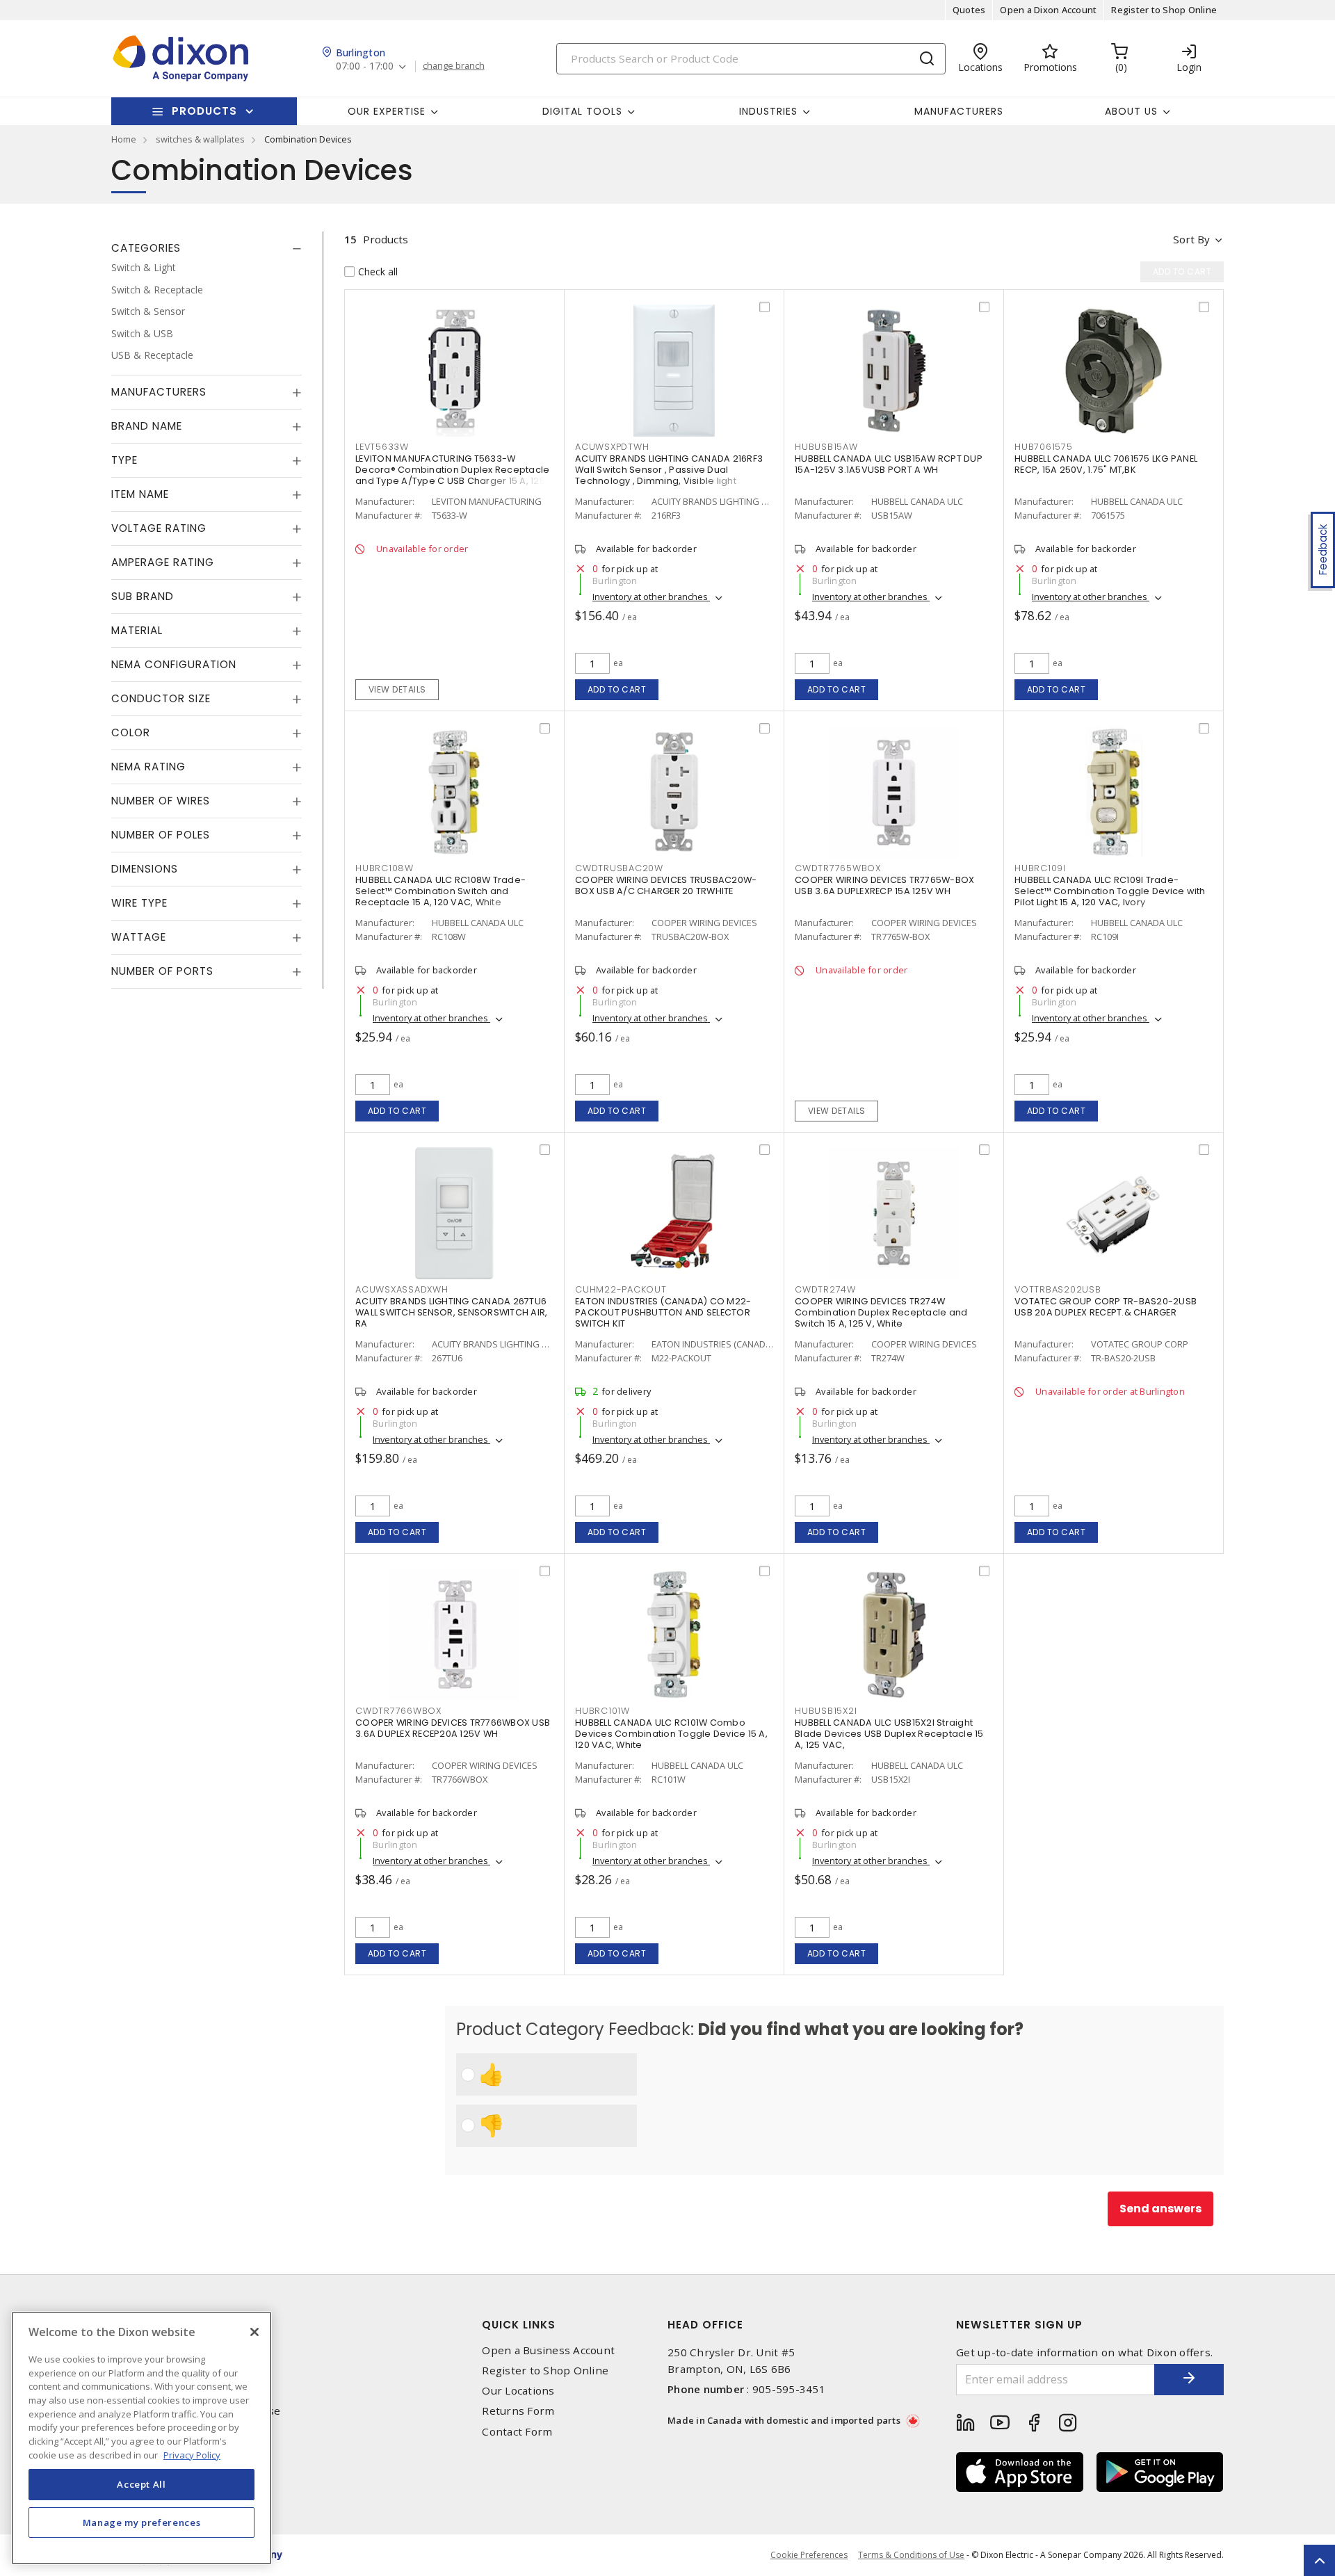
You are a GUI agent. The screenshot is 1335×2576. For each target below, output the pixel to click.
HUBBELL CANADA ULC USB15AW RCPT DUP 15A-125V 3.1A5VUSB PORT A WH (889, 464)
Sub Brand (143, 596)
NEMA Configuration (174, 664)
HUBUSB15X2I (826, 1711)
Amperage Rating (163, 562)
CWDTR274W (825, 1289)
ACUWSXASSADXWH (402, 1289)
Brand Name (147, 426)
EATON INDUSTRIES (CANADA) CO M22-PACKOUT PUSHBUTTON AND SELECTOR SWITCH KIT (663, 1312)
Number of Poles (161, 835)
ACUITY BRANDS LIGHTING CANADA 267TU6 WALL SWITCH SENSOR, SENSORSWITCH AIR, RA (451, 1312)
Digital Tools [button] (582, 111)
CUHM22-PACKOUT (621, 1289)
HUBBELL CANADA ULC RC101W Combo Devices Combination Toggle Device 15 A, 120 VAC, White (671, 1734)
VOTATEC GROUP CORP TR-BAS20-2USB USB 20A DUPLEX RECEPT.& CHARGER (1106, 1307)
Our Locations (518, 2391)
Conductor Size (161, 698)
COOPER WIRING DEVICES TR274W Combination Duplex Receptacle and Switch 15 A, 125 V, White (881, 1312)
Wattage (139, 937)
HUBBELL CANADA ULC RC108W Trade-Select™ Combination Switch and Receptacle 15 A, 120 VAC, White (440, 891)
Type (124, 460)
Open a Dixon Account (1048, 10)
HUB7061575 (1044, 447)
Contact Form (517, 2432)
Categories (146, 248)
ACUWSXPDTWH (612, 447)
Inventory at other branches (651, 597)
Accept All (141, 2484)
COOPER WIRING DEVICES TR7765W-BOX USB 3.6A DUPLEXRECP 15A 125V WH (884, 885)
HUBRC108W (385, 868)
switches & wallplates (200, 139)
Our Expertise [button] (387, 111)
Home (124, 139)
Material (137, 630)
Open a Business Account (548, 2350)
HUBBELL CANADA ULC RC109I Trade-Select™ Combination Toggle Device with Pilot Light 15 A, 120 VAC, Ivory (1110, 891)
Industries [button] (768, 111)
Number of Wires (161, 801)
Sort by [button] (1191, 239)
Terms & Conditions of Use (911, 2555)
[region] (141, 2438)
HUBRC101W (602, 1711)
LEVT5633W (382, 447)
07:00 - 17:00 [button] (365, 66)
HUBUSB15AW (826, 447)
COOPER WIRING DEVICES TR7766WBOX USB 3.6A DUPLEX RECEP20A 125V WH (453, 1728)
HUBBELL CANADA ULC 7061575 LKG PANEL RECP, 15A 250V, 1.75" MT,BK (1106, 464)
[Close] (254, 2332)
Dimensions (145, 869)
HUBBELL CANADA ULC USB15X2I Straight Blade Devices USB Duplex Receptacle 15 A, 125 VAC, (889, 1734)
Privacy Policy (192, 2454)
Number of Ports (162, 971)
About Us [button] (1131, 111)
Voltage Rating (159, 528)
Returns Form (518, 2411)
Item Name (140, 494)
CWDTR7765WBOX (838, 868)
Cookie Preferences (809, 2555)
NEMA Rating (148, 767)
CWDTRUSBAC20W (619, 868)
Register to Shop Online (1164, 10)
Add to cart (617, 689)
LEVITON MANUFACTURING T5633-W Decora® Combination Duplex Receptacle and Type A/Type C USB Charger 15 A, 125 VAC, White (452, 475)
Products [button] (204, 111)
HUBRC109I (1040, 868)
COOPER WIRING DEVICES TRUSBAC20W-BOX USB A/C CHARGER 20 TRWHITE (666, 885)
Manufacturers (959, 111)
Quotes (969, 10)
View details (397, 689)
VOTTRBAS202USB (1058, 1289)
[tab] (207, 248)
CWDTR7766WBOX (398, 1711)
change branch (454, 66)
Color (131, 732)
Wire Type (139, 903)
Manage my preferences (142, 2522)
